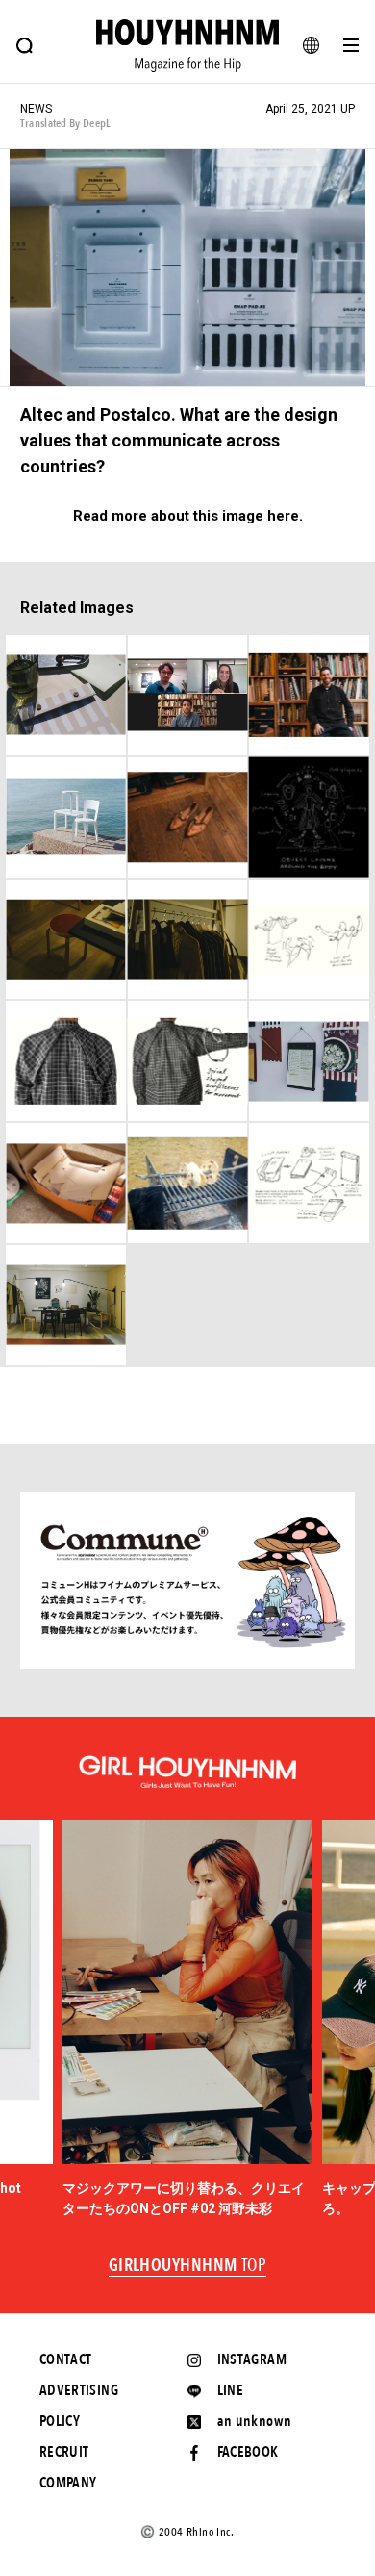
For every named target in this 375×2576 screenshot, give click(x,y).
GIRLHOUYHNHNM (188, 2266)
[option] (187, 2019)
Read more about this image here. (188, 516)
